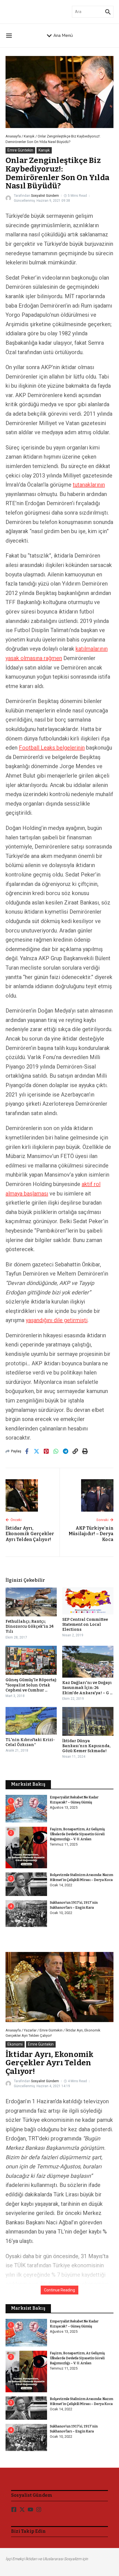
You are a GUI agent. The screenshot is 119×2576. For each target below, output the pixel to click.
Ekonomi (15, 2044)
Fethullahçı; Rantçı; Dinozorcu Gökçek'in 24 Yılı (29, 1626)
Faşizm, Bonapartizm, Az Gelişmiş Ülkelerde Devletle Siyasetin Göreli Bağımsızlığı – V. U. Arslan (77, 1834)
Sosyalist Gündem (45, 196)
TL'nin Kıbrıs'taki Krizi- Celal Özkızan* (30, 1742)
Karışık (29, 136)
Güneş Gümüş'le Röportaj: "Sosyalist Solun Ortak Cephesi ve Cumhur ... (31, 1685)
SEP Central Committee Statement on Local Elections (85, 1625)
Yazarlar (30, 2030)
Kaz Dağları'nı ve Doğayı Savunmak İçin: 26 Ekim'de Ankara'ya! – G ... (87, 1688)
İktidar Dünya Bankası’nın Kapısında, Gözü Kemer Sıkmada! (86, 1746)
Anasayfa (13, 136)
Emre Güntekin (20, 150)
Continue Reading (59, 2290)
